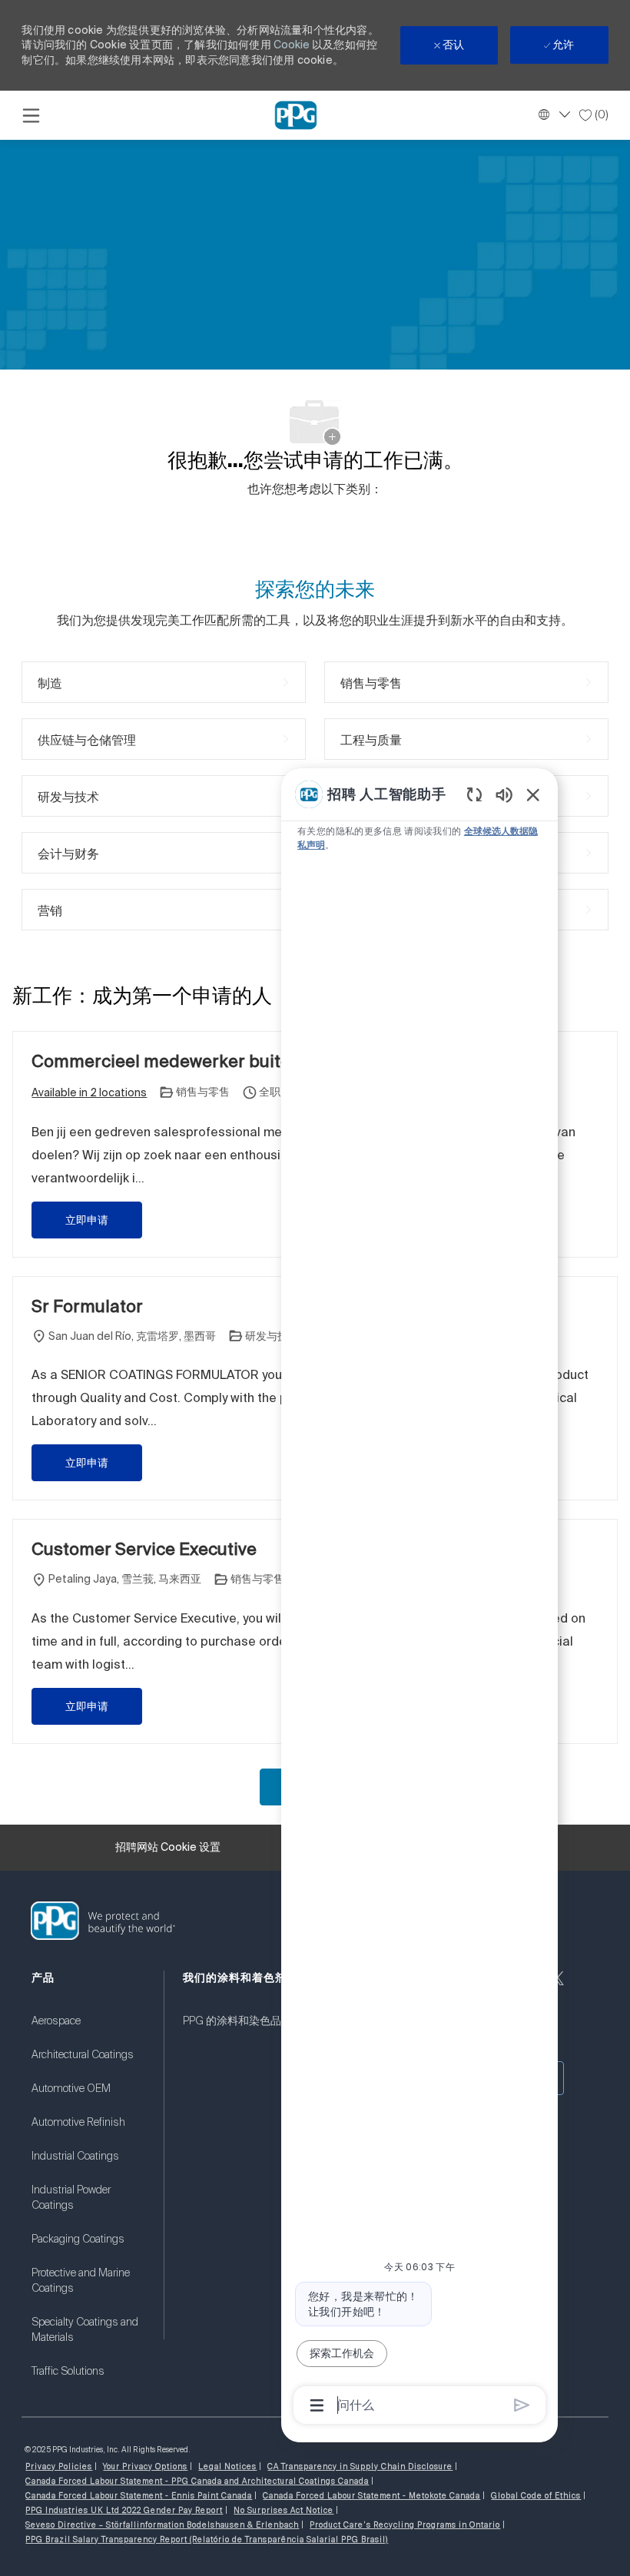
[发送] (522, 2405)
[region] (419, 1598)
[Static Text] (504, 794)
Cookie (293, 45)
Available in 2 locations (89, 1094)
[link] (88, 2031)
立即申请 (87, 1220)
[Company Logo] (296, 114)
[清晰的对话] (474, 794)
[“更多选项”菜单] (317, 2405)
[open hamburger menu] (31, 115)
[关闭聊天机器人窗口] (533, 794)
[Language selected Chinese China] (552, 114)
